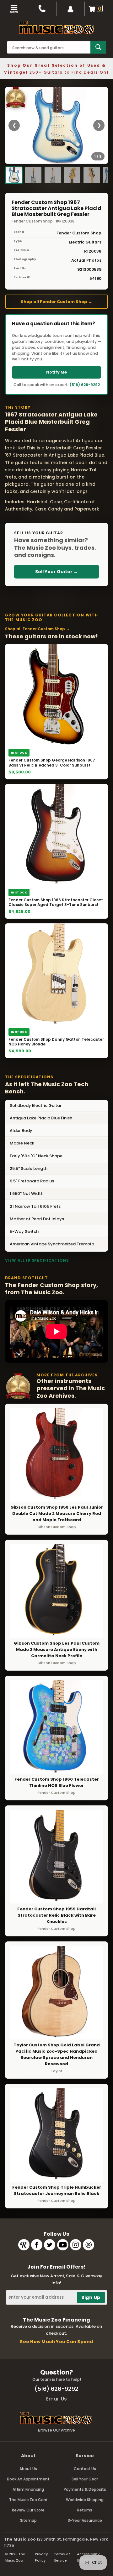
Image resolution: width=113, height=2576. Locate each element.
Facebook (37, 2245)
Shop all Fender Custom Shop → (56, 302)
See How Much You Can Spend (56, 2342)
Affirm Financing (28, 2489)
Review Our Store (28, 2510)
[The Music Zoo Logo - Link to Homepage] (56, 28)
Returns (85, 2510)
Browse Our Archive (56, 2430)
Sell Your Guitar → (56, 572)
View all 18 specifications (37, 1260)
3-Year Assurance (85, 2520)
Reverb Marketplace (24, 2245)
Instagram (76, 2245)
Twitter (50, 2245)
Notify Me (56, 372)
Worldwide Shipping (85, 2500)
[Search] (98, 47)
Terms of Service (62, 2557)
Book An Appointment (28, 2479)
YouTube (63, 2245)
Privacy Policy (41, 2557)
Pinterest (89, 2245)
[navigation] (14, 9)
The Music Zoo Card (28, 2500)
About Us (28, 2469)
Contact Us (85, 2469)
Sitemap (28, 2520)
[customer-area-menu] (71, 9)
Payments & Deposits (85, 2489)
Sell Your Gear (85, 2479)
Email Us (56, 2399)
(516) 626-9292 (85, 385)
